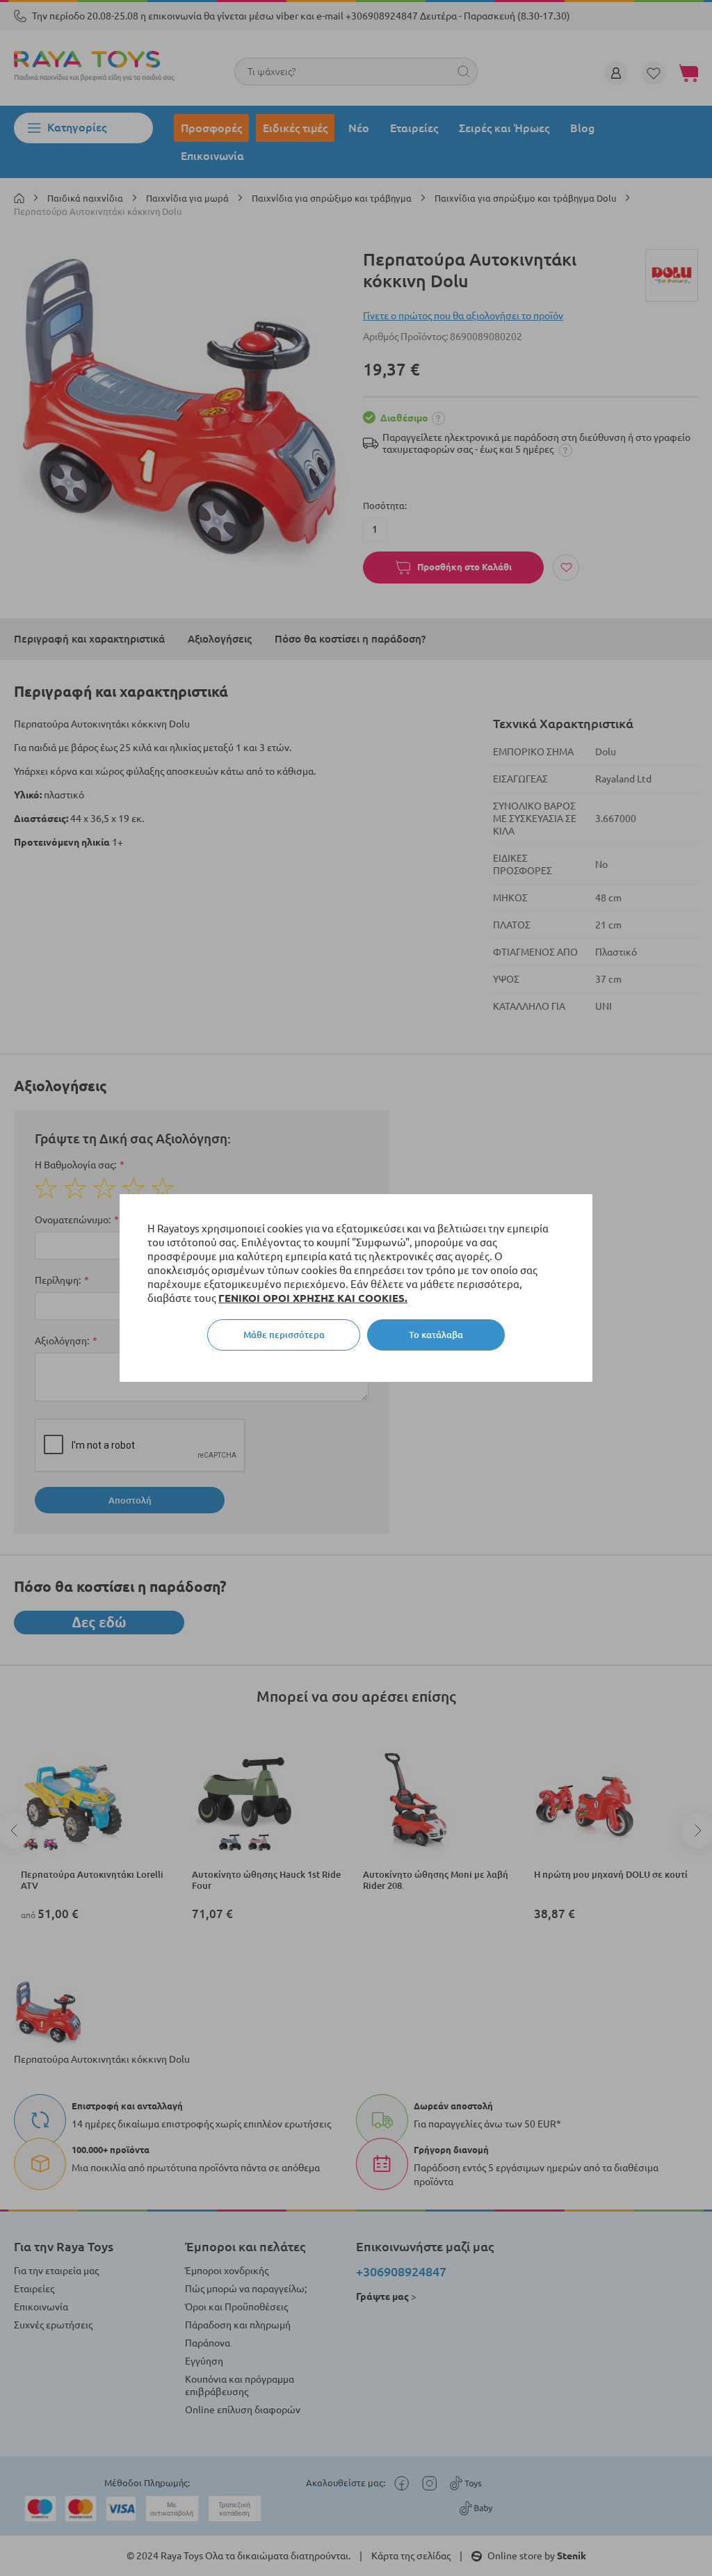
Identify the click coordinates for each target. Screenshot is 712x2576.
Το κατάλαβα (436, 1335)
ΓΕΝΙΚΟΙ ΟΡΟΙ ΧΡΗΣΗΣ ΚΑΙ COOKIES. (313, 1298)
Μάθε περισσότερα (284, 1335)
